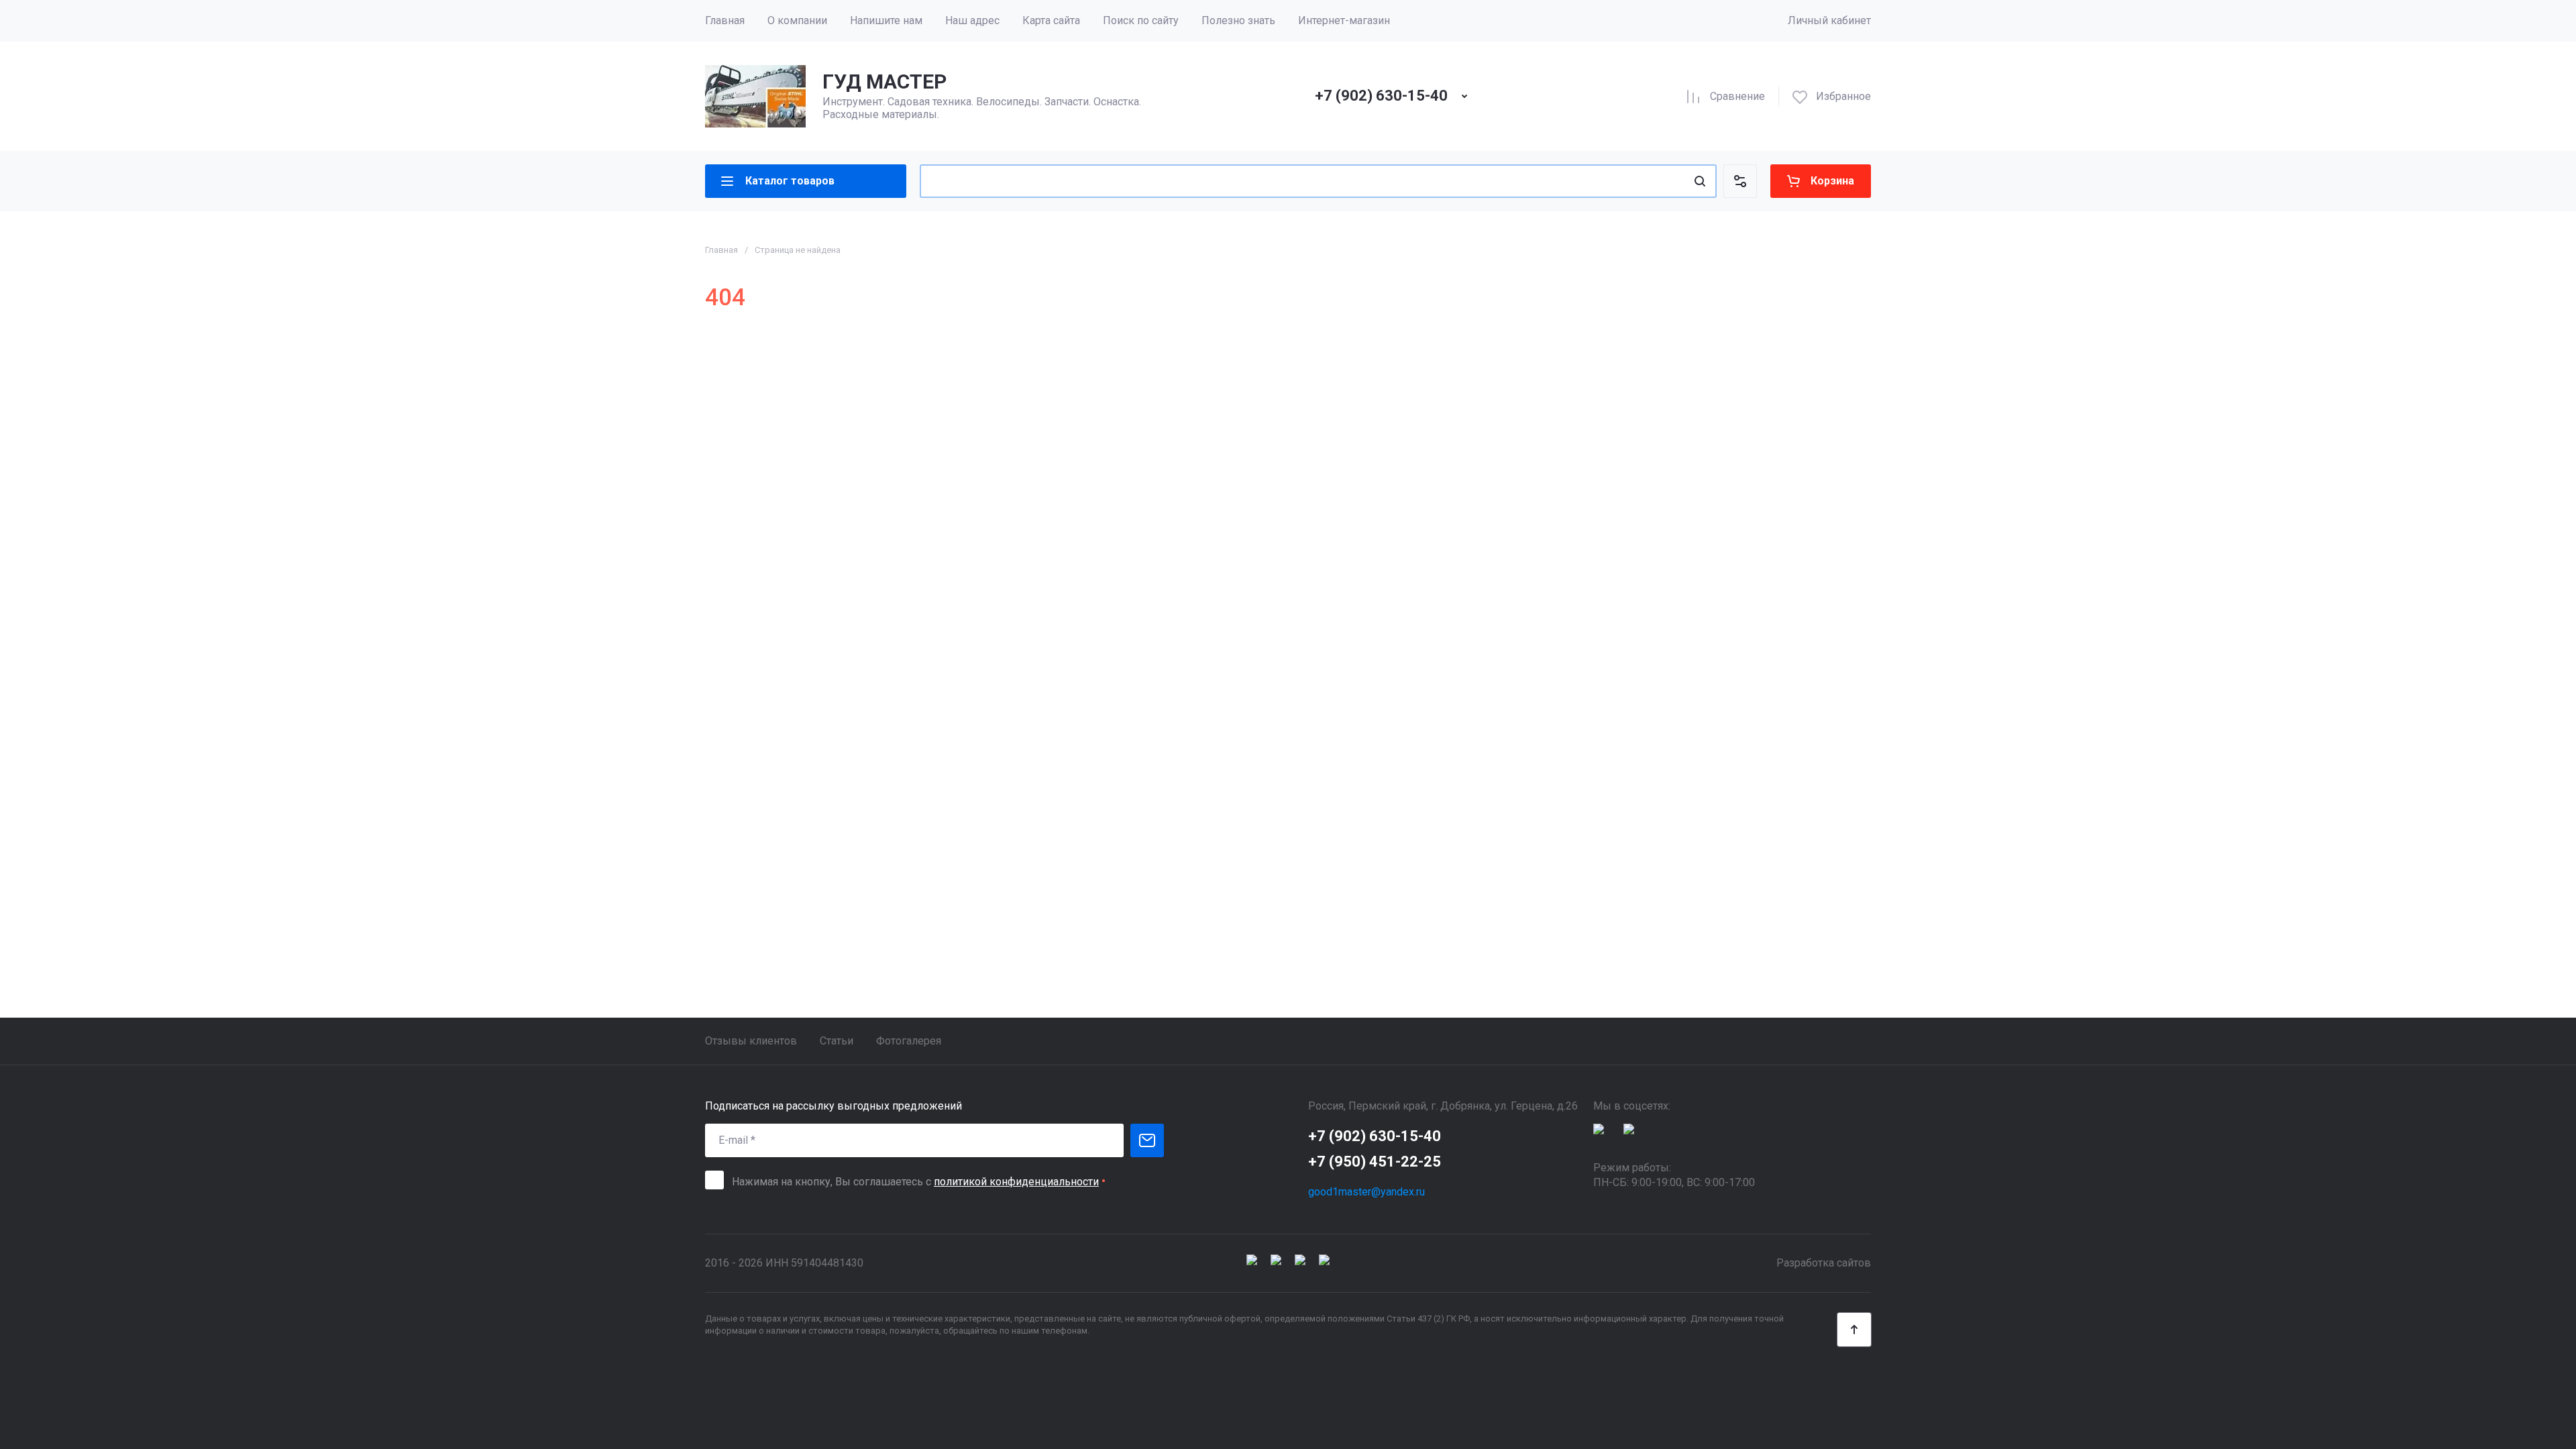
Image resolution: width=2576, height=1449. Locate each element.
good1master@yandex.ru (1366, 1192)
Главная (725, 20)
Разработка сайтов (1824, 1263)
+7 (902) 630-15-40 (1381, 96)
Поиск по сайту (1141, 20)
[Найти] (1700, 181)
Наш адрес (972, 20)
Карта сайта (1051, 20)
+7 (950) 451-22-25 (1375, 1162)
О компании (797, 20)
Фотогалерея (909, 1041)
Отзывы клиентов (751, 1041)
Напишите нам (886, 20)
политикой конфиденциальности (1016, 1182)
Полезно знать (1238, 20)
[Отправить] (1147, 1140)
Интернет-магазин (1344, 20)
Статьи (837, 1041)
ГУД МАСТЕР (884, 82)
